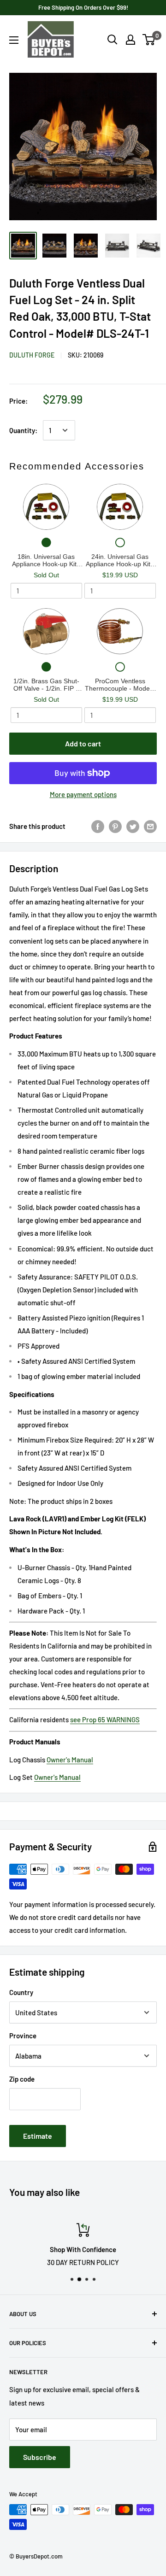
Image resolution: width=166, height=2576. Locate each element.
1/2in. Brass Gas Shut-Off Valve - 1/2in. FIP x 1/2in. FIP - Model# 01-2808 (46, 685)
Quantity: (23, 430)
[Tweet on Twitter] (133, 826)
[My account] (130, 40)
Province (23, 2036)
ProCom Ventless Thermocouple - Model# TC (120, 685)
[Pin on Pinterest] (115, 826)
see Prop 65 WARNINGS (105, 1719)
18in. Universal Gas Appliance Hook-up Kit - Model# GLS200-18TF (46, 560)
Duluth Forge (32, 355)
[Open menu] (14, 40)
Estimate (38, 2136)
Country (21, 1992)
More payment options (83, 794)
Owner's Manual (70, 1760)
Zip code (22, 2079)
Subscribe (40, 2457)
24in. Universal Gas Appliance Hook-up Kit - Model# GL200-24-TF (120, 560)
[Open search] (113, 40)
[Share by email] (150, 826)
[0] (149, 40)
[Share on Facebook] (98, 826)
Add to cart (83, 743)
